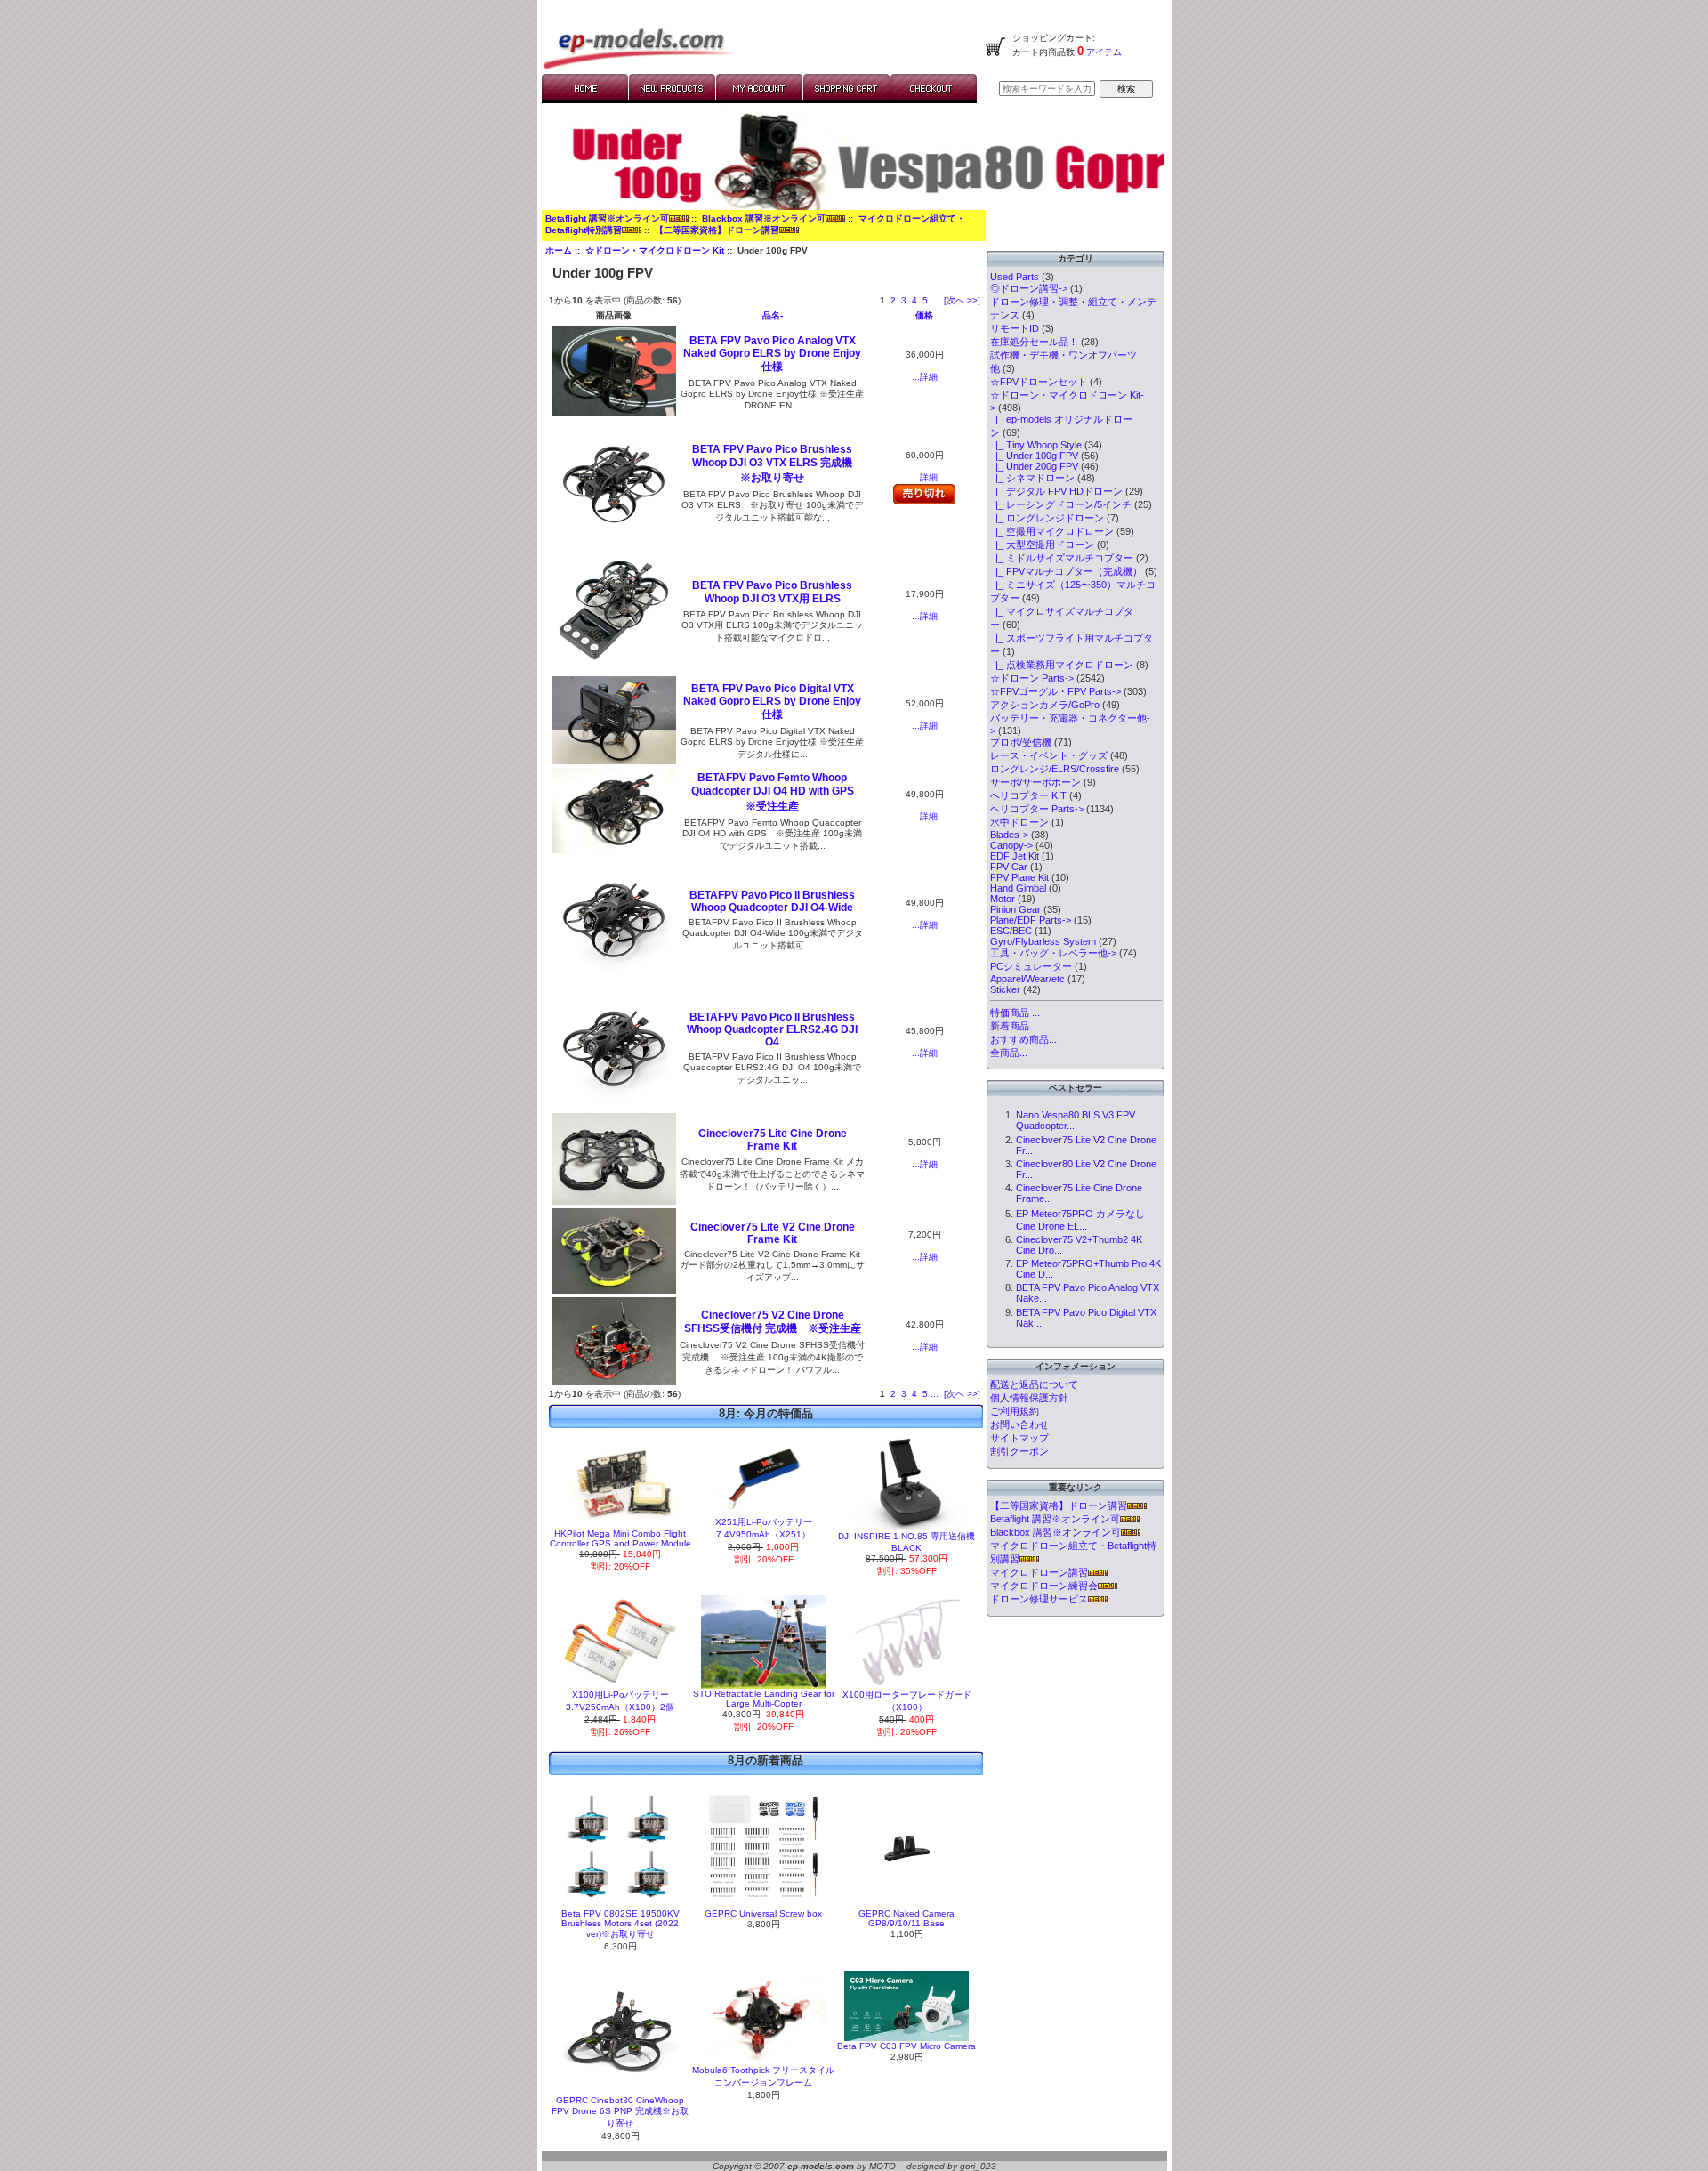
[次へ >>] (962, 300)
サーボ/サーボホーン (1035, 782)
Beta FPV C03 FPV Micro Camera (906, 2046)
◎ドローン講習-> (1029, 288)
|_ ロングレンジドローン (1047, 518)
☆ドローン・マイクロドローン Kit (655, 250)
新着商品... (1014, 1026)
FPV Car (1009, 867)
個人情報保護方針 (1029, 1398)
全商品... (1009, 1053)
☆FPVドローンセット (1039, 382)
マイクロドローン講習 (1039, 1572)
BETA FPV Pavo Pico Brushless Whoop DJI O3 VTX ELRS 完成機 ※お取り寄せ (777, 464)
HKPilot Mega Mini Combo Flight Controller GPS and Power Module (620, 1538)
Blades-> (1009, 835)
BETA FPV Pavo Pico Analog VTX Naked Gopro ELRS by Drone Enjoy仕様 (772, 354)
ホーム (559, 250)
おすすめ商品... (1023, 1039)
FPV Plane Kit (1019, 877)
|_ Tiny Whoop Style (1036, 445)
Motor (1003, 899)
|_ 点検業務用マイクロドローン (1062, 665)
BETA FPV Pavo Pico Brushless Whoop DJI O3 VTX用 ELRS (772, 592)
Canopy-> (1011, 845)
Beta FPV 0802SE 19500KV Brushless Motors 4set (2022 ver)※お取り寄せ (620, 1924)
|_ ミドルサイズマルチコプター (1062, 558)
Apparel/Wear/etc (1027, 979)
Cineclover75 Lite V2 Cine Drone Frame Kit (773, 1233)
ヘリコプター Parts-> (1037, 809)
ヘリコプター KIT (1028, 795)
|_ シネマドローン (1032, 478)
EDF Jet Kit (1015, 856)
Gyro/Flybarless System (1043, 941)
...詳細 (925, 377)
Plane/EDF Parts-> (1031, 920)
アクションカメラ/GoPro (1045, 705)
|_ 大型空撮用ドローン (1042, 545)
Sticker (1005, 989)
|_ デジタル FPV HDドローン (1056, 491)
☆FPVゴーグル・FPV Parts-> (1055, 691)
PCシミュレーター (1031, 966)
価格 (924, 315)
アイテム (1103, 52)
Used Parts (1015, 277)
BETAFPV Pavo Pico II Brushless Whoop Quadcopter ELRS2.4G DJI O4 (772, 1029)
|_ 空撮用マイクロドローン (1052, 531)
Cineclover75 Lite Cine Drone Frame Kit (773, 1140)
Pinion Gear (1015, 909)
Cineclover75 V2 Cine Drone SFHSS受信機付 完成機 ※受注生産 (773, 1322)
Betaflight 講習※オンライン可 (607, 218)
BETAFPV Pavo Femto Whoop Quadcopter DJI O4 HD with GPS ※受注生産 (778, 792)
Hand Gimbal (1018, 888)
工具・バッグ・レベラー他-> (1053, 953)
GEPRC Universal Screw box (763, 1913)
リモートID (1015, 328)
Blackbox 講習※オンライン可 (764, 218)
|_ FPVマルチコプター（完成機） (1066, 571)
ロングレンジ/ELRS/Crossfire (1055, 769)
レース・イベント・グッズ (1049, 755)
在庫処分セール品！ (1034, 342)
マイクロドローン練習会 (1044, 1586)
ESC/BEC (1011, 931)
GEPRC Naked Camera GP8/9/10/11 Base (906, 1918)
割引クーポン (1019, 1451)
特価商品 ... (1015, 1013)
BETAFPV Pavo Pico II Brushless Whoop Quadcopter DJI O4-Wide (772, 901)
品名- (773, 315)
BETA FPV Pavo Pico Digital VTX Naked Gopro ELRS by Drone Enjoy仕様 (772, 702)
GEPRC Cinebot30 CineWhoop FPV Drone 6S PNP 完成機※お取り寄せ (620, 2112)
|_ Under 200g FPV (1034, 466)
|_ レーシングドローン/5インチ (1061, 504)
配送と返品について (1034, 1384)
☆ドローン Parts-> (1032, 678)
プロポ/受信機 (1021, 742)
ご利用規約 (1015, 1411)
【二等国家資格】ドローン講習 (717, 230)
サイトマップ (1019, 1438)
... (935, 300)
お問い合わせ (1019, 1424)
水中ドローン (1019, 822)
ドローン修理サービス (1039, 1599)
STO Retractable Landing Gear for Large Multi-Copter (764, 1699)
